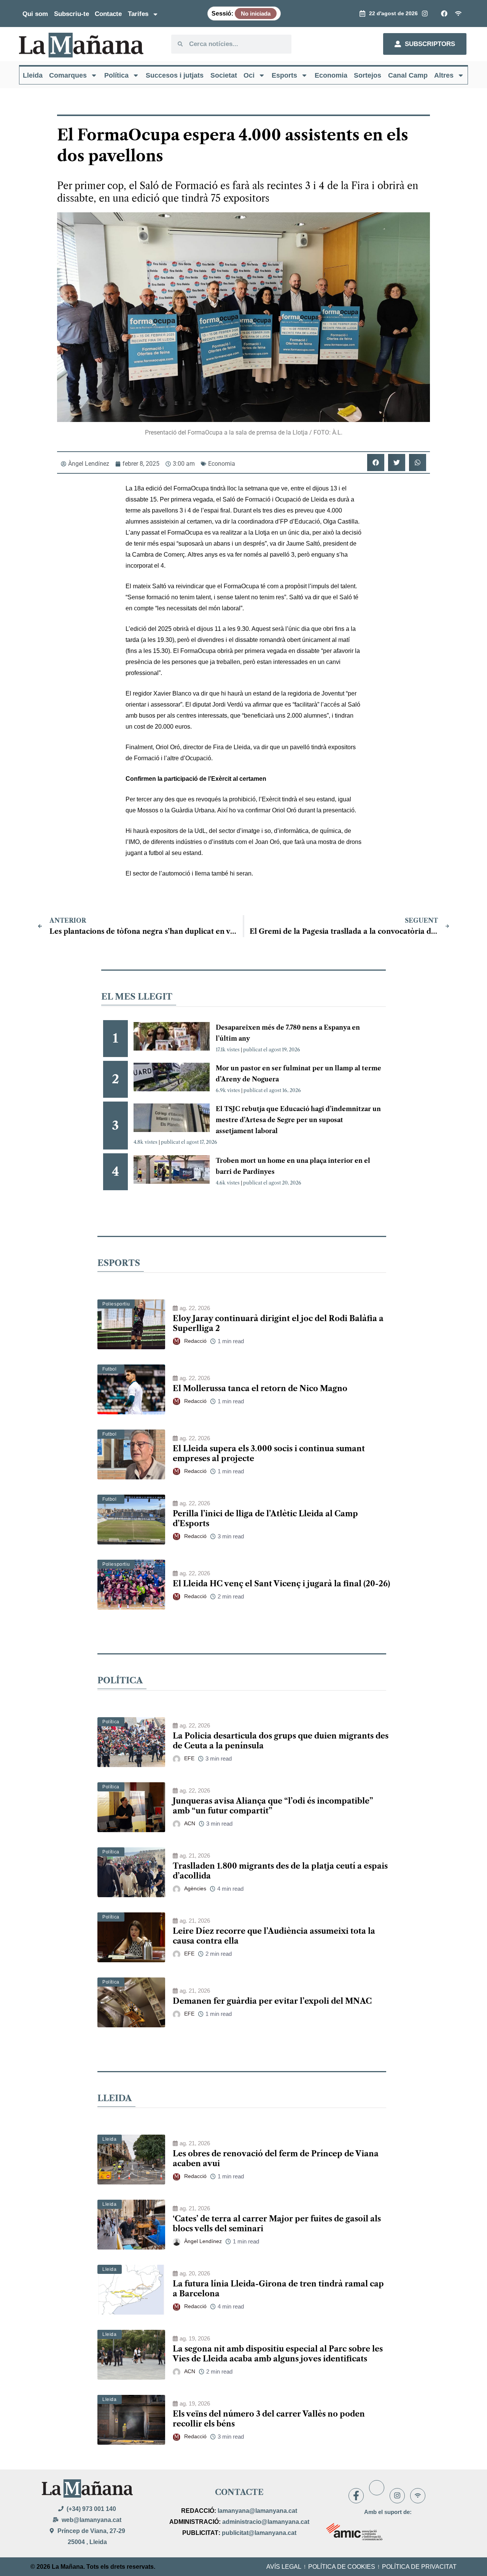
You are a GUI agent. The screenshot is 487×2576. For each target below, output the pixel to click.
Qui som (35, 14)
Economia (331, 75)
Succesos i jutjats (175, 75)
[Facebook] (356, 2496)
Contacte (108, 14)
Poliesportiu (116, 1304)
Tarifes (138, 14)
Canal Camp (408, 75)
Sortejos (368, 75)
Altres (444, 75)
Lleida (33, 75)
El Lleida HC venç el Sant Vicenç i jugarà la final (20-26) (281, 1584)
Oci (249, 75)
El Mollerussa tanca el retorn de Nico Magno (260, 1388)
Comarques (68, 75)
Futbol (110, 1369)
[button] (376, 463)
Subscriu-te (72, 14)
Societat (224, 75)
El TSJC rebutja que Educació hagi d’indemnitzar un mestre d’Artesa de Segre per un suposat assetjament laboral (298, 1120)
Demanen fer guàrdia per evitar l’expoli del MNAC (272, 2001)
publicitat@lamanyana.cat (259, 2533)
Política (116, 75)
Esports (284, 75)
